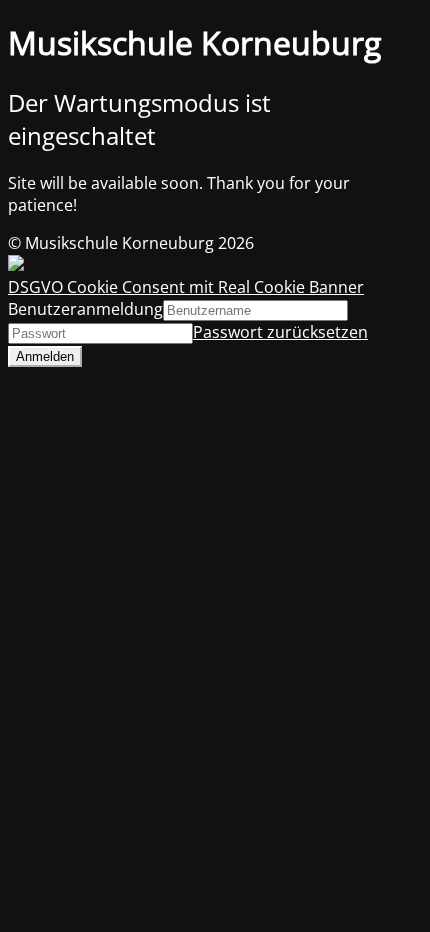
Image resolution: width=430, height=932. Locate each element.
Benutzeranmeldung (85, 309)
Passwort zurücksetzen (280, 332)
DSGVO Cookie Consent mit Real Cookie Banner (186, 287)
